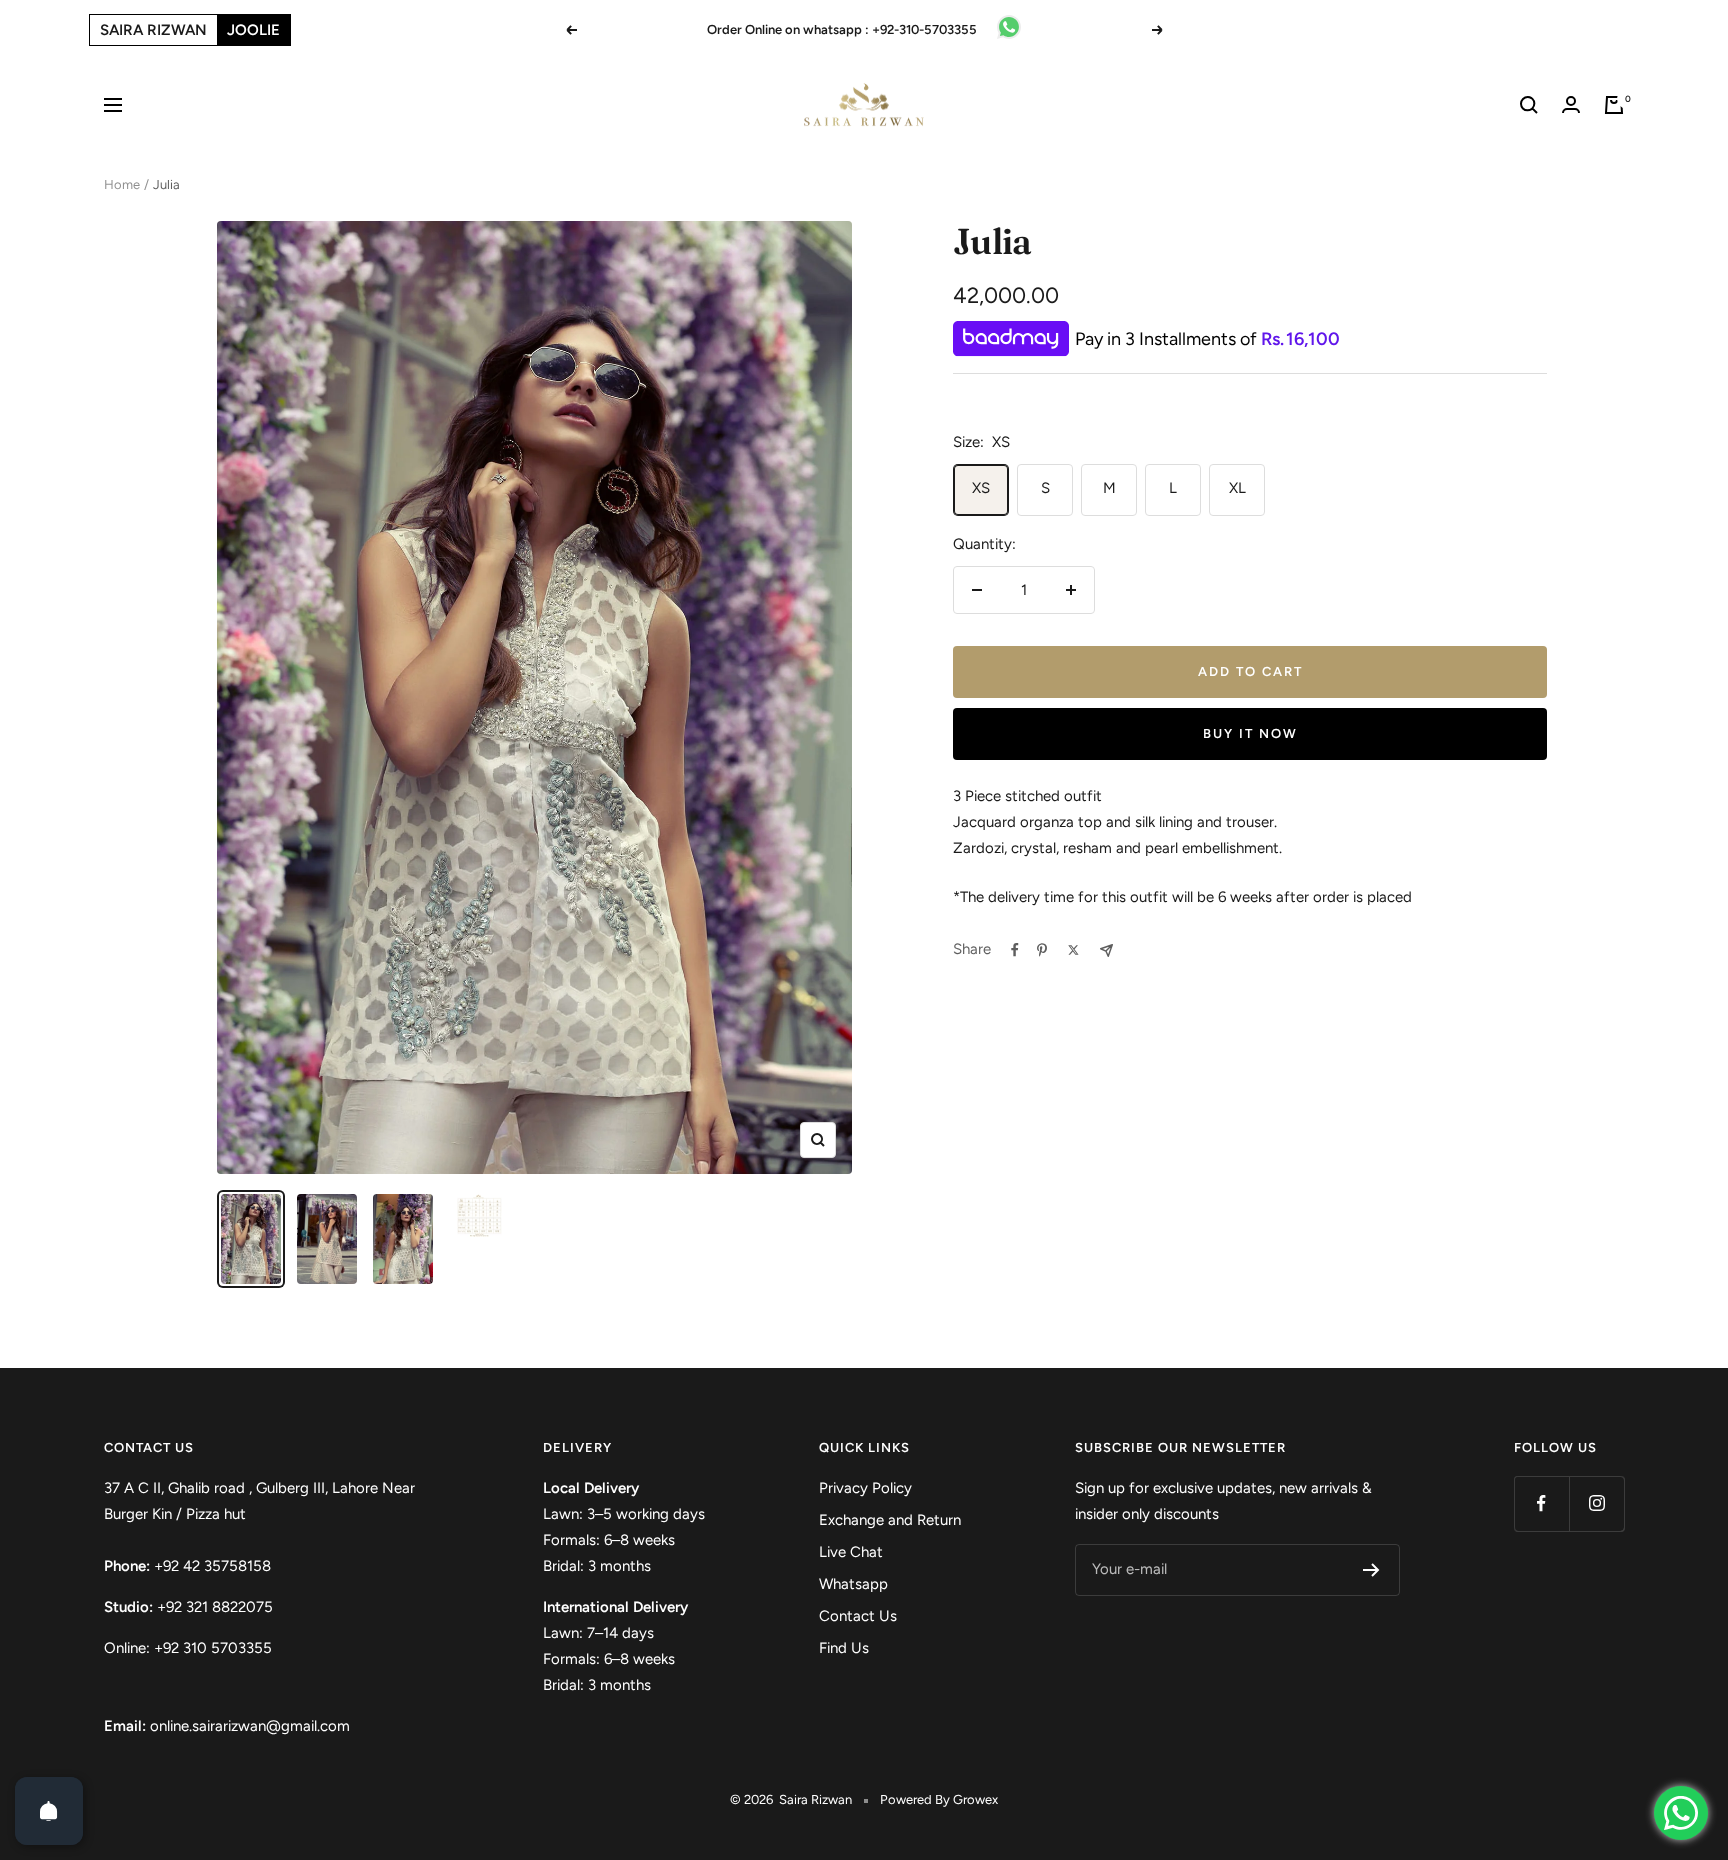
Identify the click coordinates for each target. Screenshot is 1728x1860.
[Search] (1529, 105)
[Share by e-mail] (1106, 950)
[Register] (1371, 1570)
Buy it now (1250, 733)
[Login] (1571, 104)
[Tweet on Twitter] (1073, 950)
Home (122, 184)
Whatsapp (853, 1584)
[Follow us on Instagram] (1596, 1503)
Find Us (844, 1648)
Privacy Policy (865, 1488)
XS (981, 488)
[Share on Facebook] (1015, 950)
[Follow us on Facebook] (1541, 1503)
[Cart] (1614, 105)
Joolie (253, 30)
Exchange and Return (890, 1520)
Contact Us (858, 1616)
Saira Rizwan (153, 30)
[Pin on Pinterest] (1042, 950)
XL (1237, 488)
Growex (975, 1799)
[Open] (49, 1811)
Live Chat (851, 1552)
